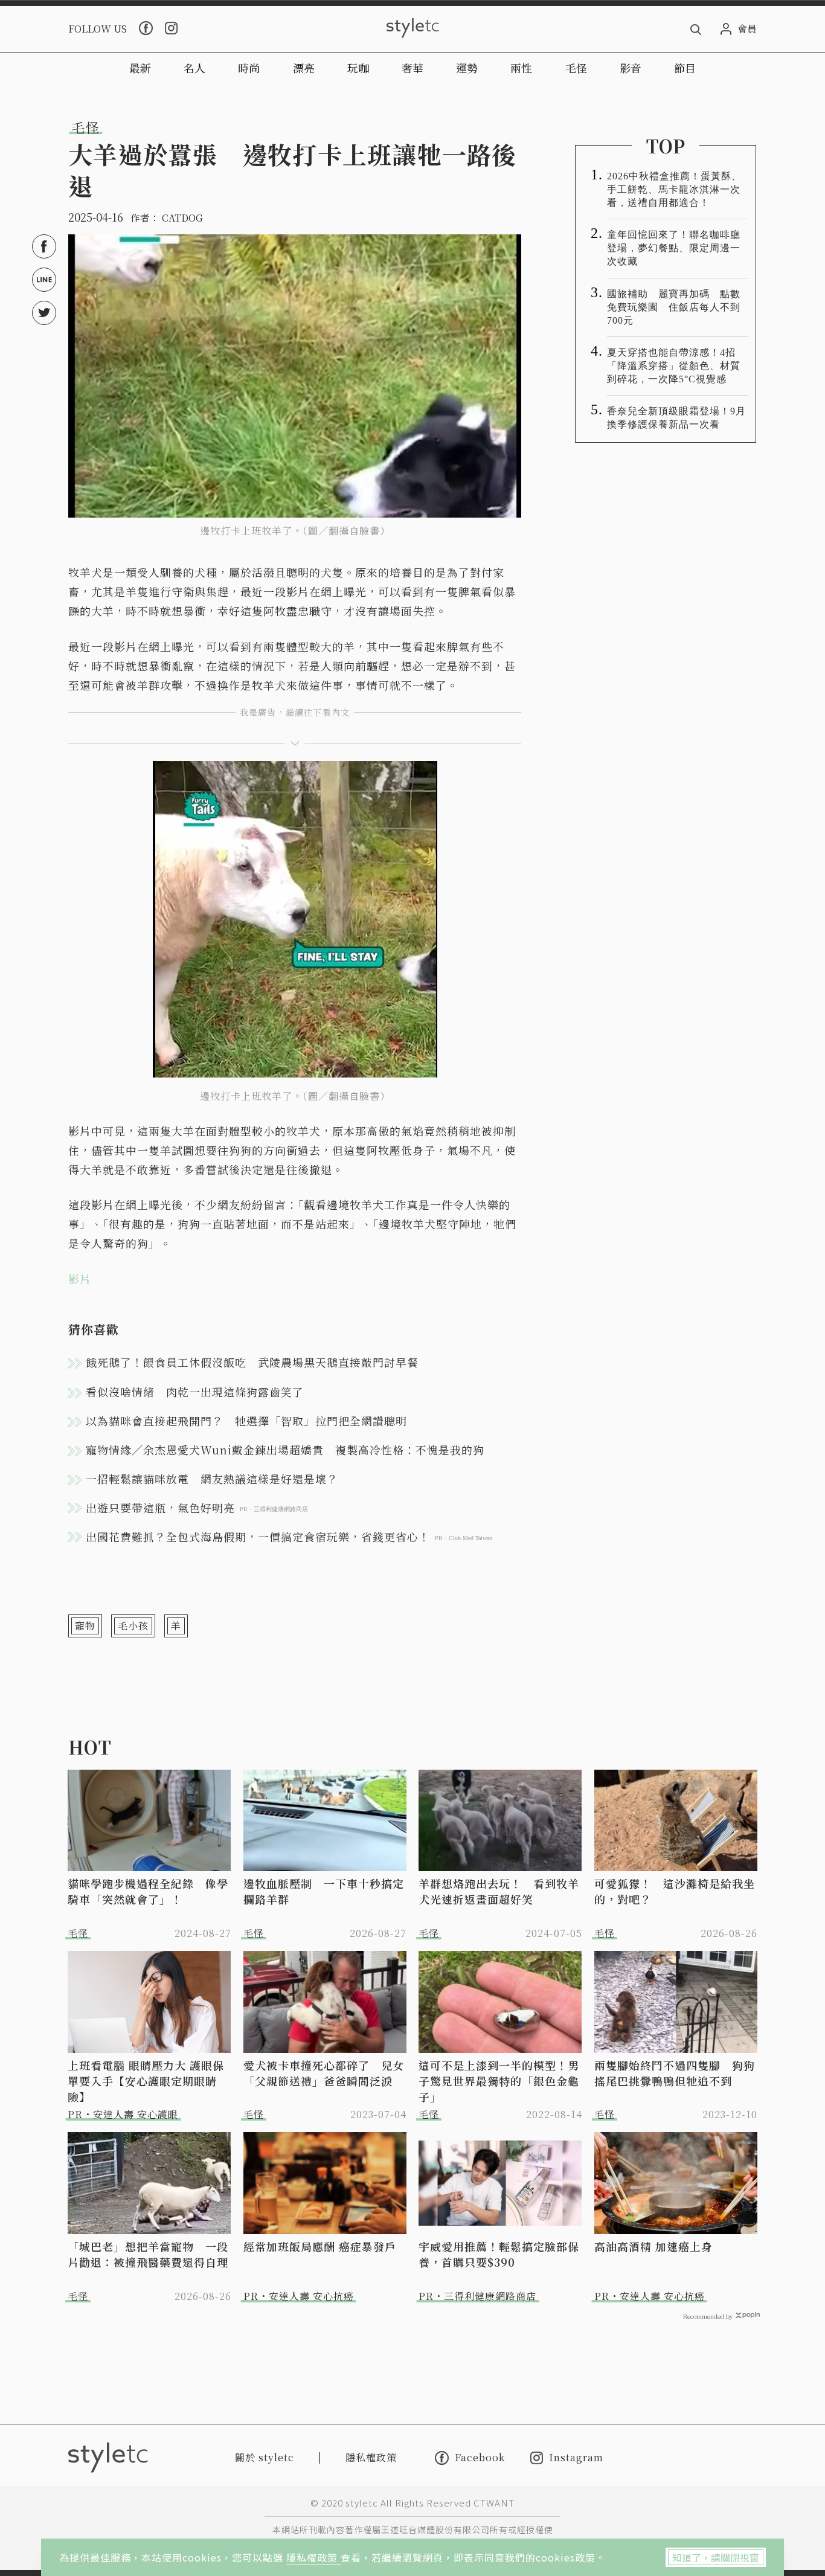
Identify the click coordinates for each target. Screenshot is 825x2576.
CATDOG (182, 218)
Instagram (576, 2458)
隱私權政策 (313, 2557)
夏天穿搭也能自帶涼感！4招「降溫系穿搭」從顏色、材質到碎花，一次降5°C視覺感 (674, 366)
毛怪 (576, 68)
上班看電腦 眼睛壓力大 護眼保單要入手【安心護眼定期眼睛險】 (146, 2081)
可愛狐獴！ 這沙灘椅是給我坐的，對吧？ (675, 1891)
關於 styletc (265, 2457)
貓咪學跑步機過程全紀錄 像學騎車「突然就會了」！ (148, 1891)
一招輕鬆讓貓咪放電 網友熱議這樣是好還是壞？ (212, 1479)
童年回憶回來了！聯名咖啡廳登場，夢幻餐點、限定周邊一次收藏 (674, 248)
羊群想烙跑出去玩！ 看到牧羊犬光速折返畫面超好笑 (499, 1891)
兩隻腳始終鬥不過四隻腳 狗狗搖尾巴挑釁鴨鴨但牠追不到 (675, 2073)
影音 (631, 68)
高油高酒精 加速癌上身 (653, 2246)
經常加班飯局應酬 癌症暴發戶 (320, 2246)
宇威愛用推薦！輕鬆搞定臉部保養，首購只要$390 (499, 2254)
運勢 (467, 68)
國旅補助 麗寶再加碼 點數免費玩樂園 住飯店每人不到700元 (674, 307)
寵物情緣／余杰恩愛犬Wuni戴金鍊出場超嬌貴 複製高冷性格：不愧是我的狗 (285, 1450)
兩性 (521, 68)
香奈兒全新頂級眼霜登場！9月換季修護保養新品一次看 (676, 418)
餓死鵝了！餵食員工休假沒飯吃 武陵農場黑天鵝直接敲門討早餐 (252, 1362)
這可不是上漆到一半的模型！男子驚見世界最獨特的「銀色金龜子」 (499, 2081)
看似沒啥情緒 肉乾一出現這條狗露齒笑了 (195, 1392)
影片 (80, 1279)
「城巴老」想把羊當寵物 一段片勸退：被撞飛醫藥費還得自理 (148, 2254)
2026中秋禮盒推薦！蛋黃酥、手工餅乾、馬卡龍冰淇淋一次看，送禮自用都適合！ (674, 189)
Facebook (480, 2458)
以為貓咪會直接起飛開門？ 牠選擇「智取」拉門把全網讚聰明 (246, 1421)
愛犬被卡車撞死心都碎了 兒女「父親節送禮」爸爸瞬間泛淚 (324, 2073)
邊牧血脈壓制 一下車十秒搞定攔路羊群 (324, 1891)
